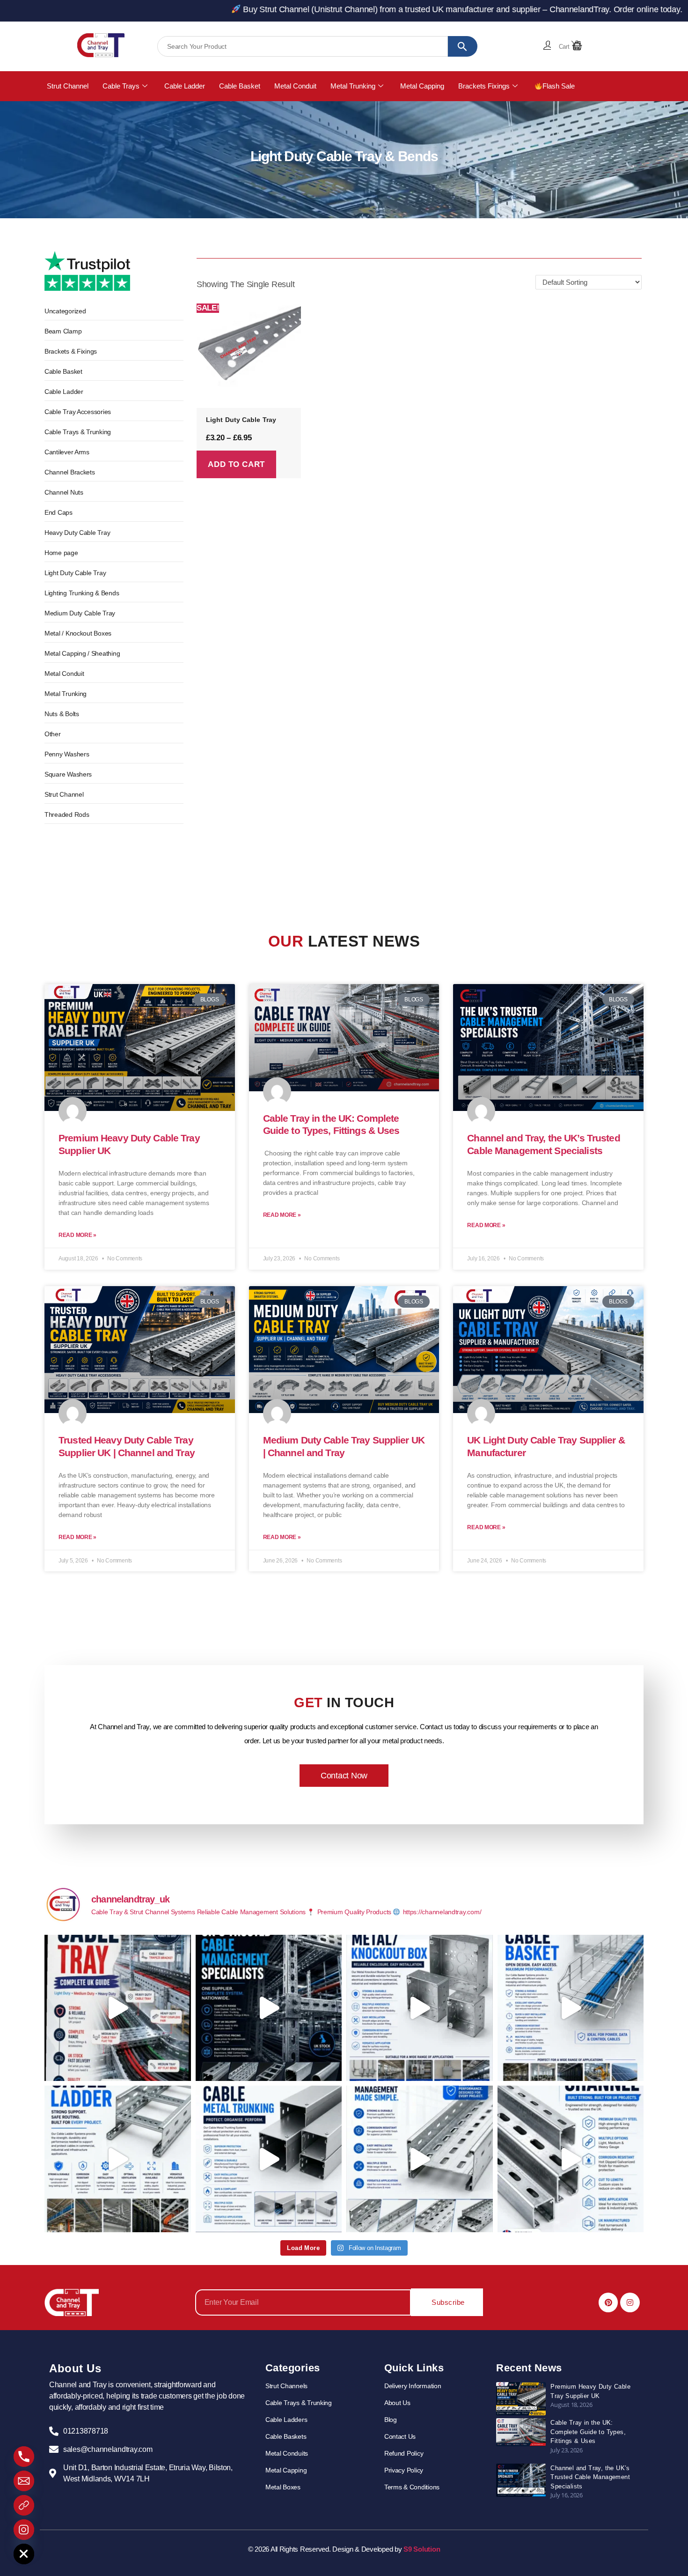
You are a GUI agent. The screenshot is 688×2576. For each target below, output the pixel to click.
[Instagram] (630, 2302)
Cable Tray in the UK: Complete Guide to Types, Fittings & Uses (588, 2432)
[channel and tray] (101, 45)
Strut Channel (68, 86)
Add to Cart (236, 464)
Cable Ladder (185, 86)
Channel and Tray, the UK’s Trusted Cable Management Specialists (590, 2477)
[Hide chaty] (24, 2554)
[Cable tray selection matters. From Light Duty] (118, 2008)
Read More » (77, 1235)
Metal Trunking (353, 86)
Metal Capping (422, 86)
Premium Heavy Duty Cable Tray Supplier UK (590, 2391)
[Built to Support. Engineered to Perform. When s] (118, 2159)
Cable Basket (240, 86)
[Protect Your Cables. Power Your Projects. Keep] (269, 2159)
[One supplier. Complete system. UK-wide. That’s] (269, 2008)
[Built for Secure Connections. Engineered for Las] (420, 2008)
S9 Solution (422, 2549)
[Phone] (24, 2457)
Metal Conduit (295, 86)
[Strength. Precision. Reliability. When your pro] (571, 2159)
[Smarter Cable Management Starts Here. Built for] (420, 2159)
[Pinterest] (608, 2302)
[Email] (24, 2481)
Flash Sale (559, 86)
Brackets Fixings (484, 86)
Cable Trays (121, 86)
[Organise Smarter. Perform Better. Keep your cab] (571, 2008)
